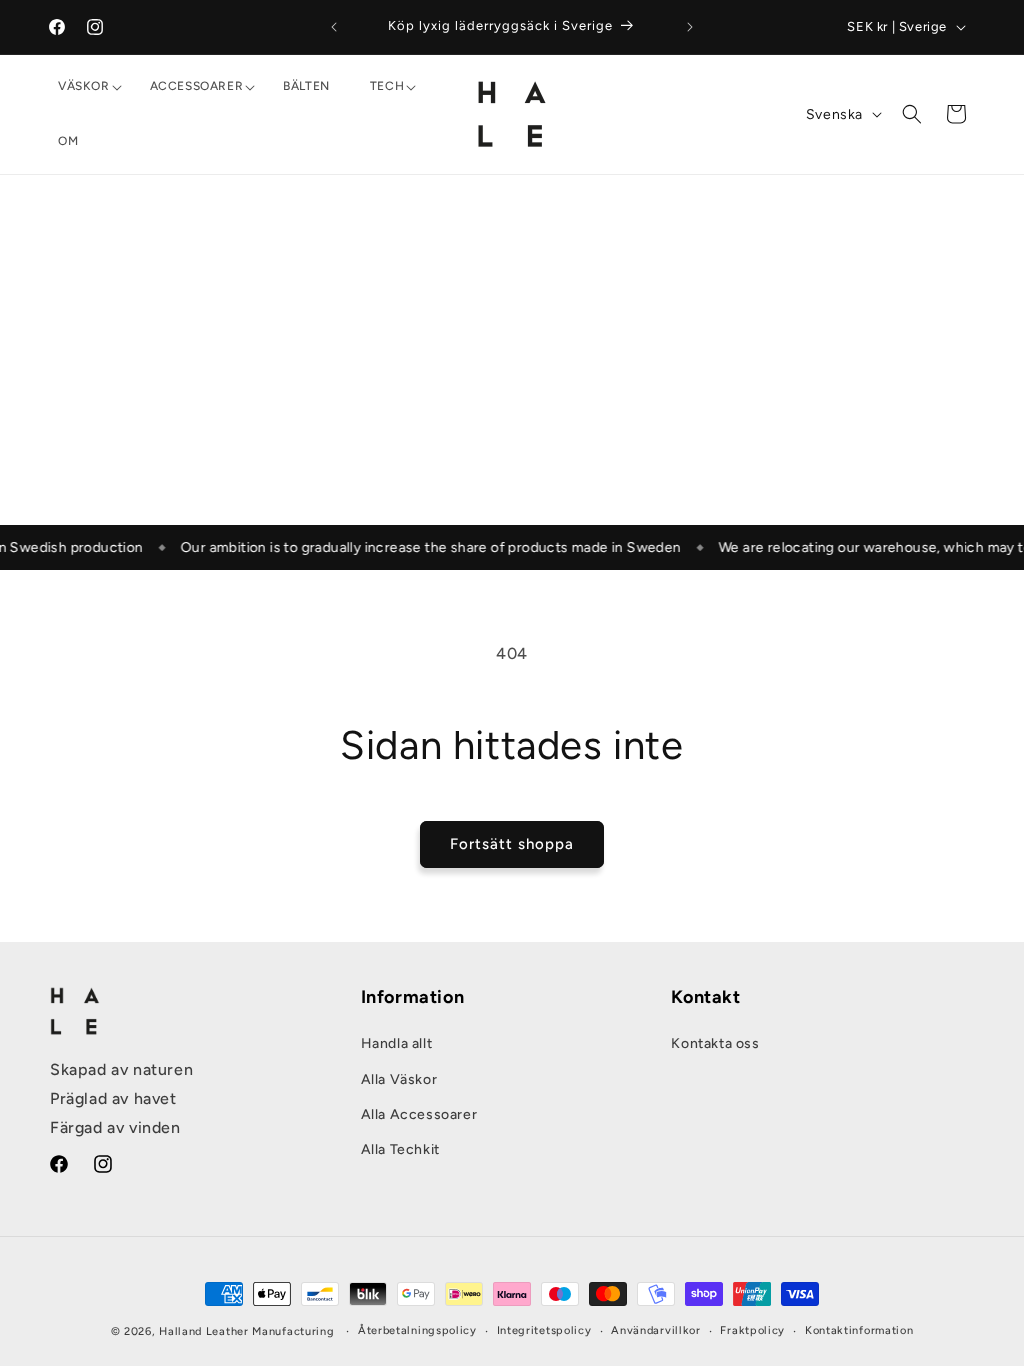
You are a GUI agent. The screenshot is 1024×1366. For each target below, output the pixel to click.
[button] (84, 87)
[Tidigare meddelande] (334, 27)
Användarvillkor (656, 1330)
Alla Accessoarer (419, 1114)
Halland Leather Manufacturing (246, 1331)
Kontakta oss (715, 1043)
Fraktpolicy (752, 1330)
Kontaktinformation (859, 1330)
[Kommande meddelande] (690, 27)
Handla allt (397, 1043)
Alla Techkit (400, 1149)
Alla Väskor (399, 1079)
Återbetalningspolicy (417, 1330)
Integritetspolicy (544, 1330)
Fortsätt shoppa (512, 844)
